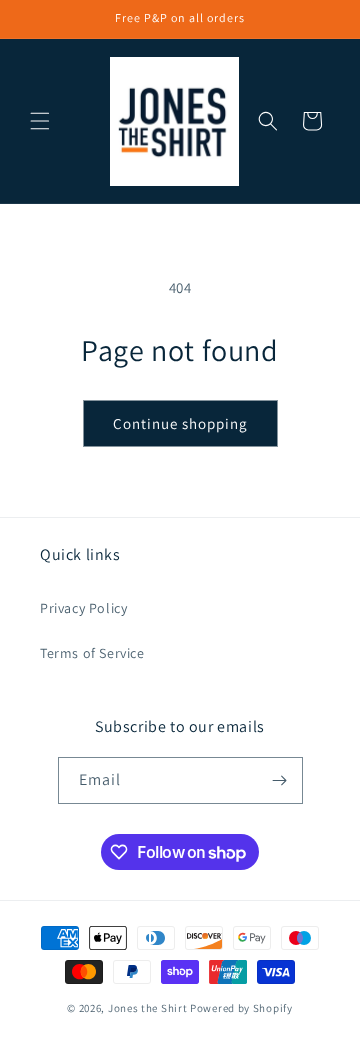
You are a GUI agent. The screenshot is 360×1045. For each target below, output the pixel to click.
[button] (40, 121)
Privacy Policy (83, 608)
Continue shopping (180, 423)
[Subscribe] (280, 780)
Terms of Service (92, 653)
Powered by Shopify (241, 1008)
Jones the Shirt (148, 1008)
